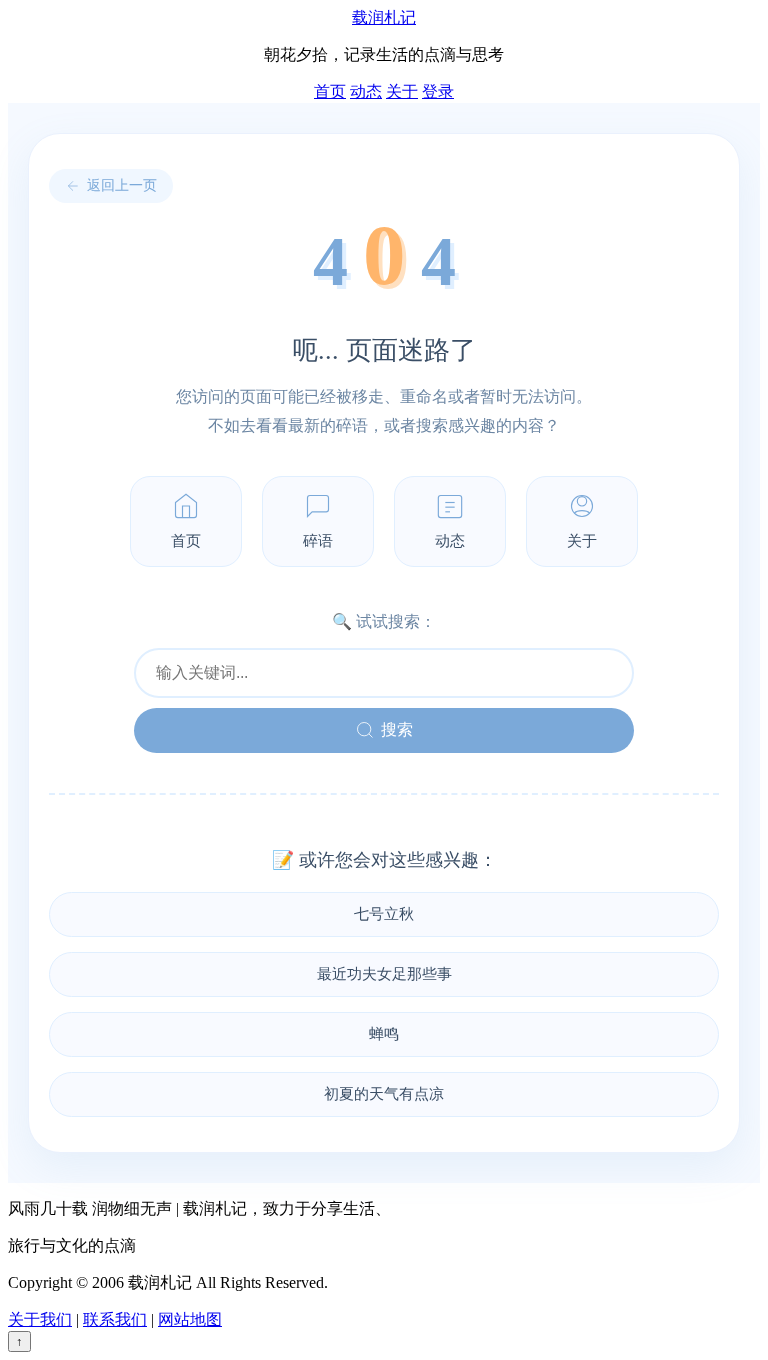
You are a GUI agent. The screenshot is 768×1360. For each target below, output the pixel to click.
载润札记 (384, 17)
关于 (402, 91)
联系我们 (115, 1319)
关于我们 (40, 1319)
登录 (438, 91)
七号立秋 (384, 914)
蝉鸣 (384, 1034)
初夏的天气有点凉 (384, 1094)
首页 (330, 91)
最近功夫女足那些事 (384, 974)
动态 (366, 91)
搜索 (397, 729)
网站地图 (190, 1319)
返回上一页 (122, 185)
